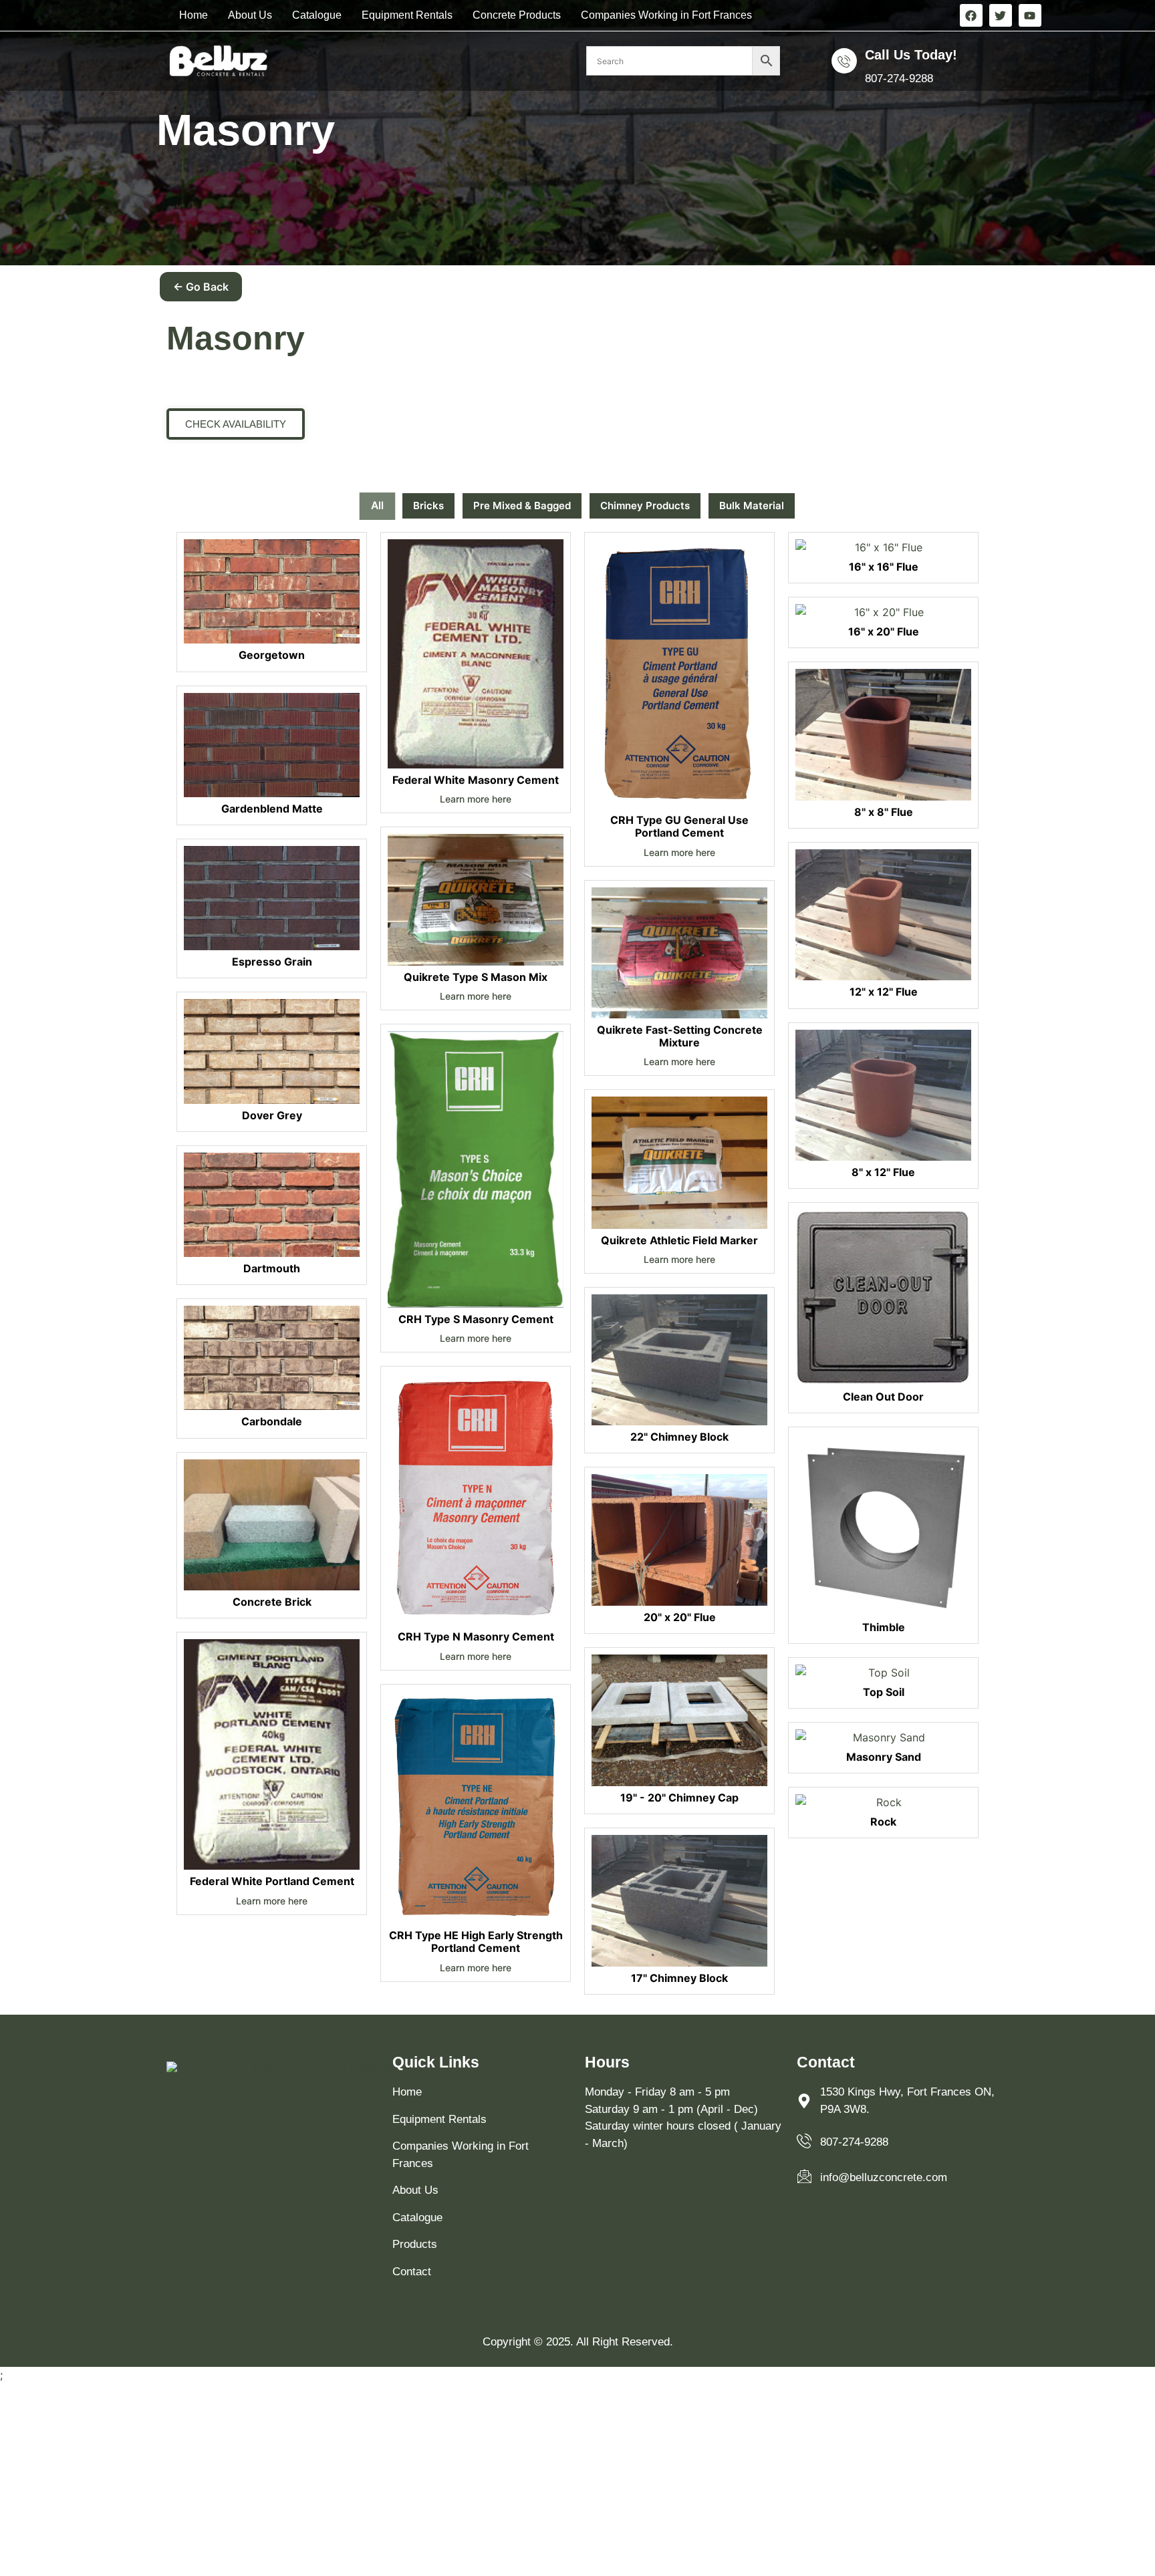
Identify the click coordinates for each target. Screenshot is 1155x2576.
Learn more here (272, 1901)
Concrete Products (517, 15)
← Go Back (201, 287)
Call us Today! (911, 55)
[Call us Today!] (844, 61)
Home (194, 15)
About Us (250, 15)
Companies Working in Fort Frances (666, 15)
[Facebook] (971, 15)
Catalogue (317, 15)
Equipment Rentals (407, 15)
